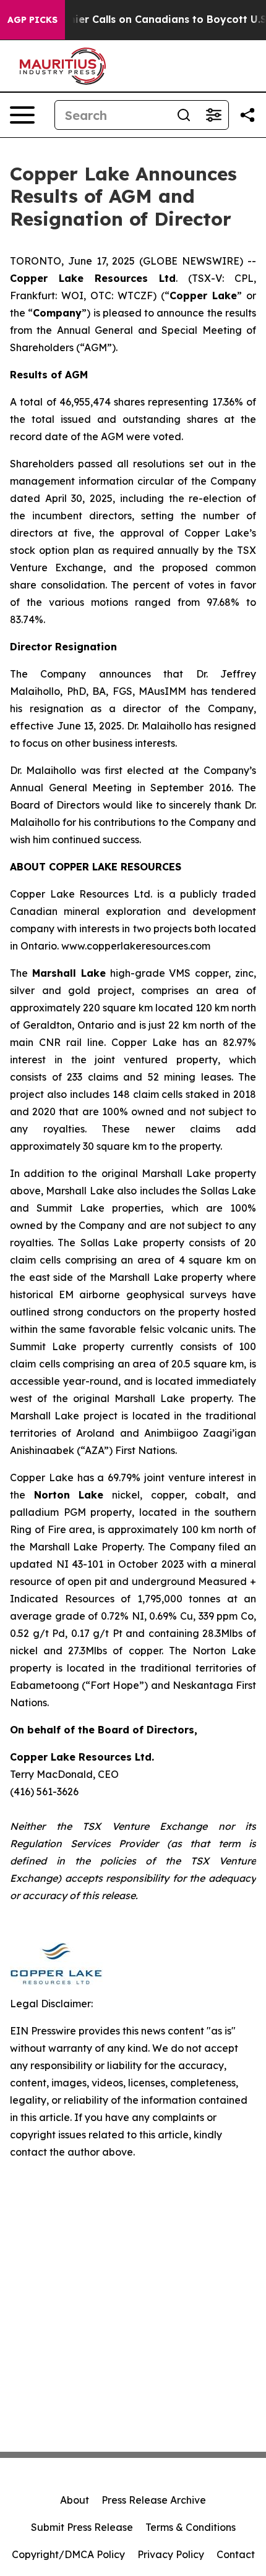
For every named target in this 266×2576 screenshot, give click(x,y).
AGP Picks (32, 20)
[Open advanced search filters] (213, 115)
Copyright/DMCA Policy (68, 2554)
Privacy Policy (171, 2554)
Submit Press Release (82, 2527)
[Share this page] (247, 115)
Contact (236, 2554)
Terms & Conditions (191, 2527)
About (75, 2500)
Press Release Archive (154, 2500)
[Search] (184, 115)
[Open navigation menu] (22, 115)
